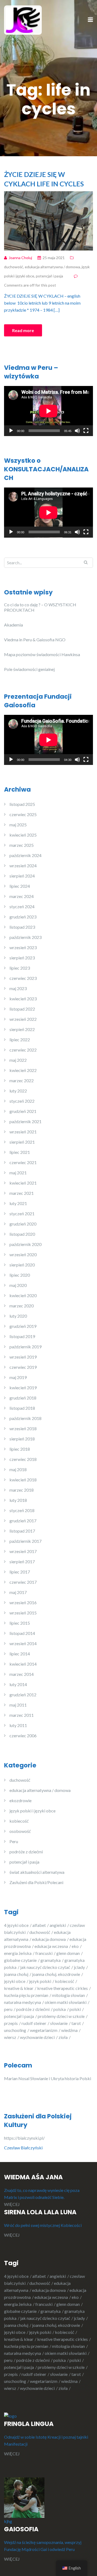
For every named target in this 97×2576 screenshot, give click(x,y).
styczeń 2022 (22, 1101)
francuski (44, 1953)
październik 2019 (25, 1347)
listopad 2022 (22, 1009)
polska (60, 2009)
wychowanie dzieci (37, 2037)
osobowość (20, 1831)
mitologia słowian (68, 1995)
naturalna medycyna (22, 2002)
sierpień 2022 (22, 1029)
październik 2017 (25, 1541)
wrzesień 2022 (23, 1019)
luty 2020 (18, 1316)
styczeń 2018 (22, 1510)
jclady (79, 1967)
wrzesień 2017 (23, 1551)
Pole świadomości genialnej (29, 669)
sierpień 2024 (22, 876)
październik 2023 (25, 937)
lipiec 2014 (20, 1654)
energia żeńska (18, 1953)
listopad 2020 (22, 1234)
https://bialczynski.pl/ (25, 2138)
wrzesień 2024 (23, 866)
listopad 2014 (22, 1633)
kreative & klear (19, 1988)
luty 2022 (18, 1091)
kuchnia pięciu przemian (26, 1995)
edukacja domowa (49, 1939)
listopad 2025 (22, 804)
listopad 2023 (22, 927)
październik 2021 (25, 1121)
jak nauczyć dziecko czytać (45, 1967)
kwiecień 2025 (23, 835)
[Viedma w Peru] (23, 20)
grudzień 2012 (23, 1695)
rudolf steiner (34, 2023)
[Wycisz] (77, 431)
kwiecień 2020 (23, 1295)
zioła (63, 2037)
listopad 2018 (22, 1408)
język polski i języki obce (32, 1811)
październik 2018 (25, 1418)
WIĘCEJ (12, 2204)
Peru (14, 1841)
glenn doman (68, 1953)
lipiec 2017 (20, 1572)
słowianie (59, 2023)
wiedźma (69, 2030)
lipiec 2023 (20, 968)
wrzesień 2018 (23, 1428)
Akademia (13, 625)
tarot (76, 2023)
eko (75, 1946)
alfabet (39, 1925)
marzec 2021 (22, 1193)
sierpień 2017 (22, 1562)
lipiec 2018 (20, 1449)
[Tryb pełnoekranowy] (86, 431)
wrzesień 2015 (23, 1613)
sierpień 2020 (22, 1265)
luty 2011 (18, 1725)
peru (8, 2009)
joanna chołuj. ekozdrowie (56, 1974)
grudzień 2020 (23, 1224)
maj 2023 (18, 988)
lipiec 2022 (20, 1040)
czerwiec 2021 (23, 1162)
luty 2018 (18, 1500)
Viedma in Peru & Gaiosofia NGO (35, 640)
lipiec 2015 (20, 1623)
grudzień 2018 (23, 1398)
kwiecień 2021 (23, 1183)
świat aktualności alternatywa (37, 1872)
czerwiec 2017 (23, 1582)
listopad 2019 (22, 1336)
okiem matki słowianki (66, 2002)
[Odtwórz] (11, 431)
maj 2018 (18, 1469)
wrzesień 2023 (23, 947)
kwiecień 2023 (23, 999)
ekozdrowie (20, 1800)
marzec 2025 (22, 845)
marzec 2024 (22, 896)
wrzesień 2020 (23, 1254)
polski (75, 2009)
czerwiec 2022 (23, 1050)
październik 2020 (25, 1244)
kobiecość (19, 1821)
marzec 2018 (22, 1490)
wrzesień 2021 (23, 1132)
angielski (58, 1925)
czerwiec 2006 (23, 1736)
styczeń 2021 (22, 1214)
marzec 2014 (22, 1674)
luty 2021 (18, 1203)
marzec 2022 (22, 1080)
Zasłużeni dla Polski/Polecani (36, 1882)
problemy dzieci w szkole (61, 2016)
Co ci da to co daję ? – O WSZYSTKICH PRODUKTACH (40, 607)
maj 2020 (18, 1285)
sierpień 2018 (22, 1439)
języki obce (15, 1981)
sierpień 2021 (22, 1142)
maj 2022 (18, 1060)
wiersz (10, 2037)
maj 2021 (18, 1173)
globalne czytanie (20, 1960)
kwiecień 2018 (23, 1480)
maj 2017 (18, 1592)
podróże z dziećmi (26, 1852)
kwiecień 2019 (23, 1388)
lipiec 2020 (20, 1275)
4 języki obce (16, 1925)
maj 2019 (18, 1377)
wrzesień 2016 (23, 1602)
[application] (48, 411)
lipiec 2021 (20, 1152)
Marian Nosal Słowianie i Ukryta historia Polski (48, 2078)
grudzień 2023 (23, 917)
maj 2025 (18, 825)
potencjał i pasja (49, 276)
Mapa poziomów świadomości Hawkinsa (42, 654)
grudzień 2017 (23, 1521)
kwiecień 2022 (23, 1070)
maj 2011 (18, 1705)
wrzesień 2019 (23, 1357)
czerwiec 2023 (23, 978)
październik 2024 (25, 855)
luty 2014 (18, 1684)
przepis (11, 2023)
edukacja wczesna (51, 1946)
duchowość (14, 267)
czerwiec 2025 (23, 814)
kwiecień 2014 (23, 1664)
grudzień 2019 (23, 1326)
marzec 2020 (22, 1306)
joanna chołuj (16, 1974)
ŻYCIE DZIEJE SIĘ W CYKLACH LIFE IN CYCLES (44, 179)
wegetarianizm (44, 2030)
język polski (40, 1981)
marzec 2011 (22, 1715)
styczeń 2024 (22, 906)
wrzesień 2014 (23, 1643)
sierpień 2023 (22, 958)
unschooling (15, 2030)
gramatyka (51, 1960)
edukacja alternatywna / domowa (52, 267)
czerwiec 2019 (23, 1367)
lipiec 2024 (20, 886)
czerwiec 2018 (23, 1459)
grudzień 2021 (23, 1111)
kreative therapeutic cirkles (63, 1988)
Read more (23, 330)
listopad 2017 (22, 1531)
